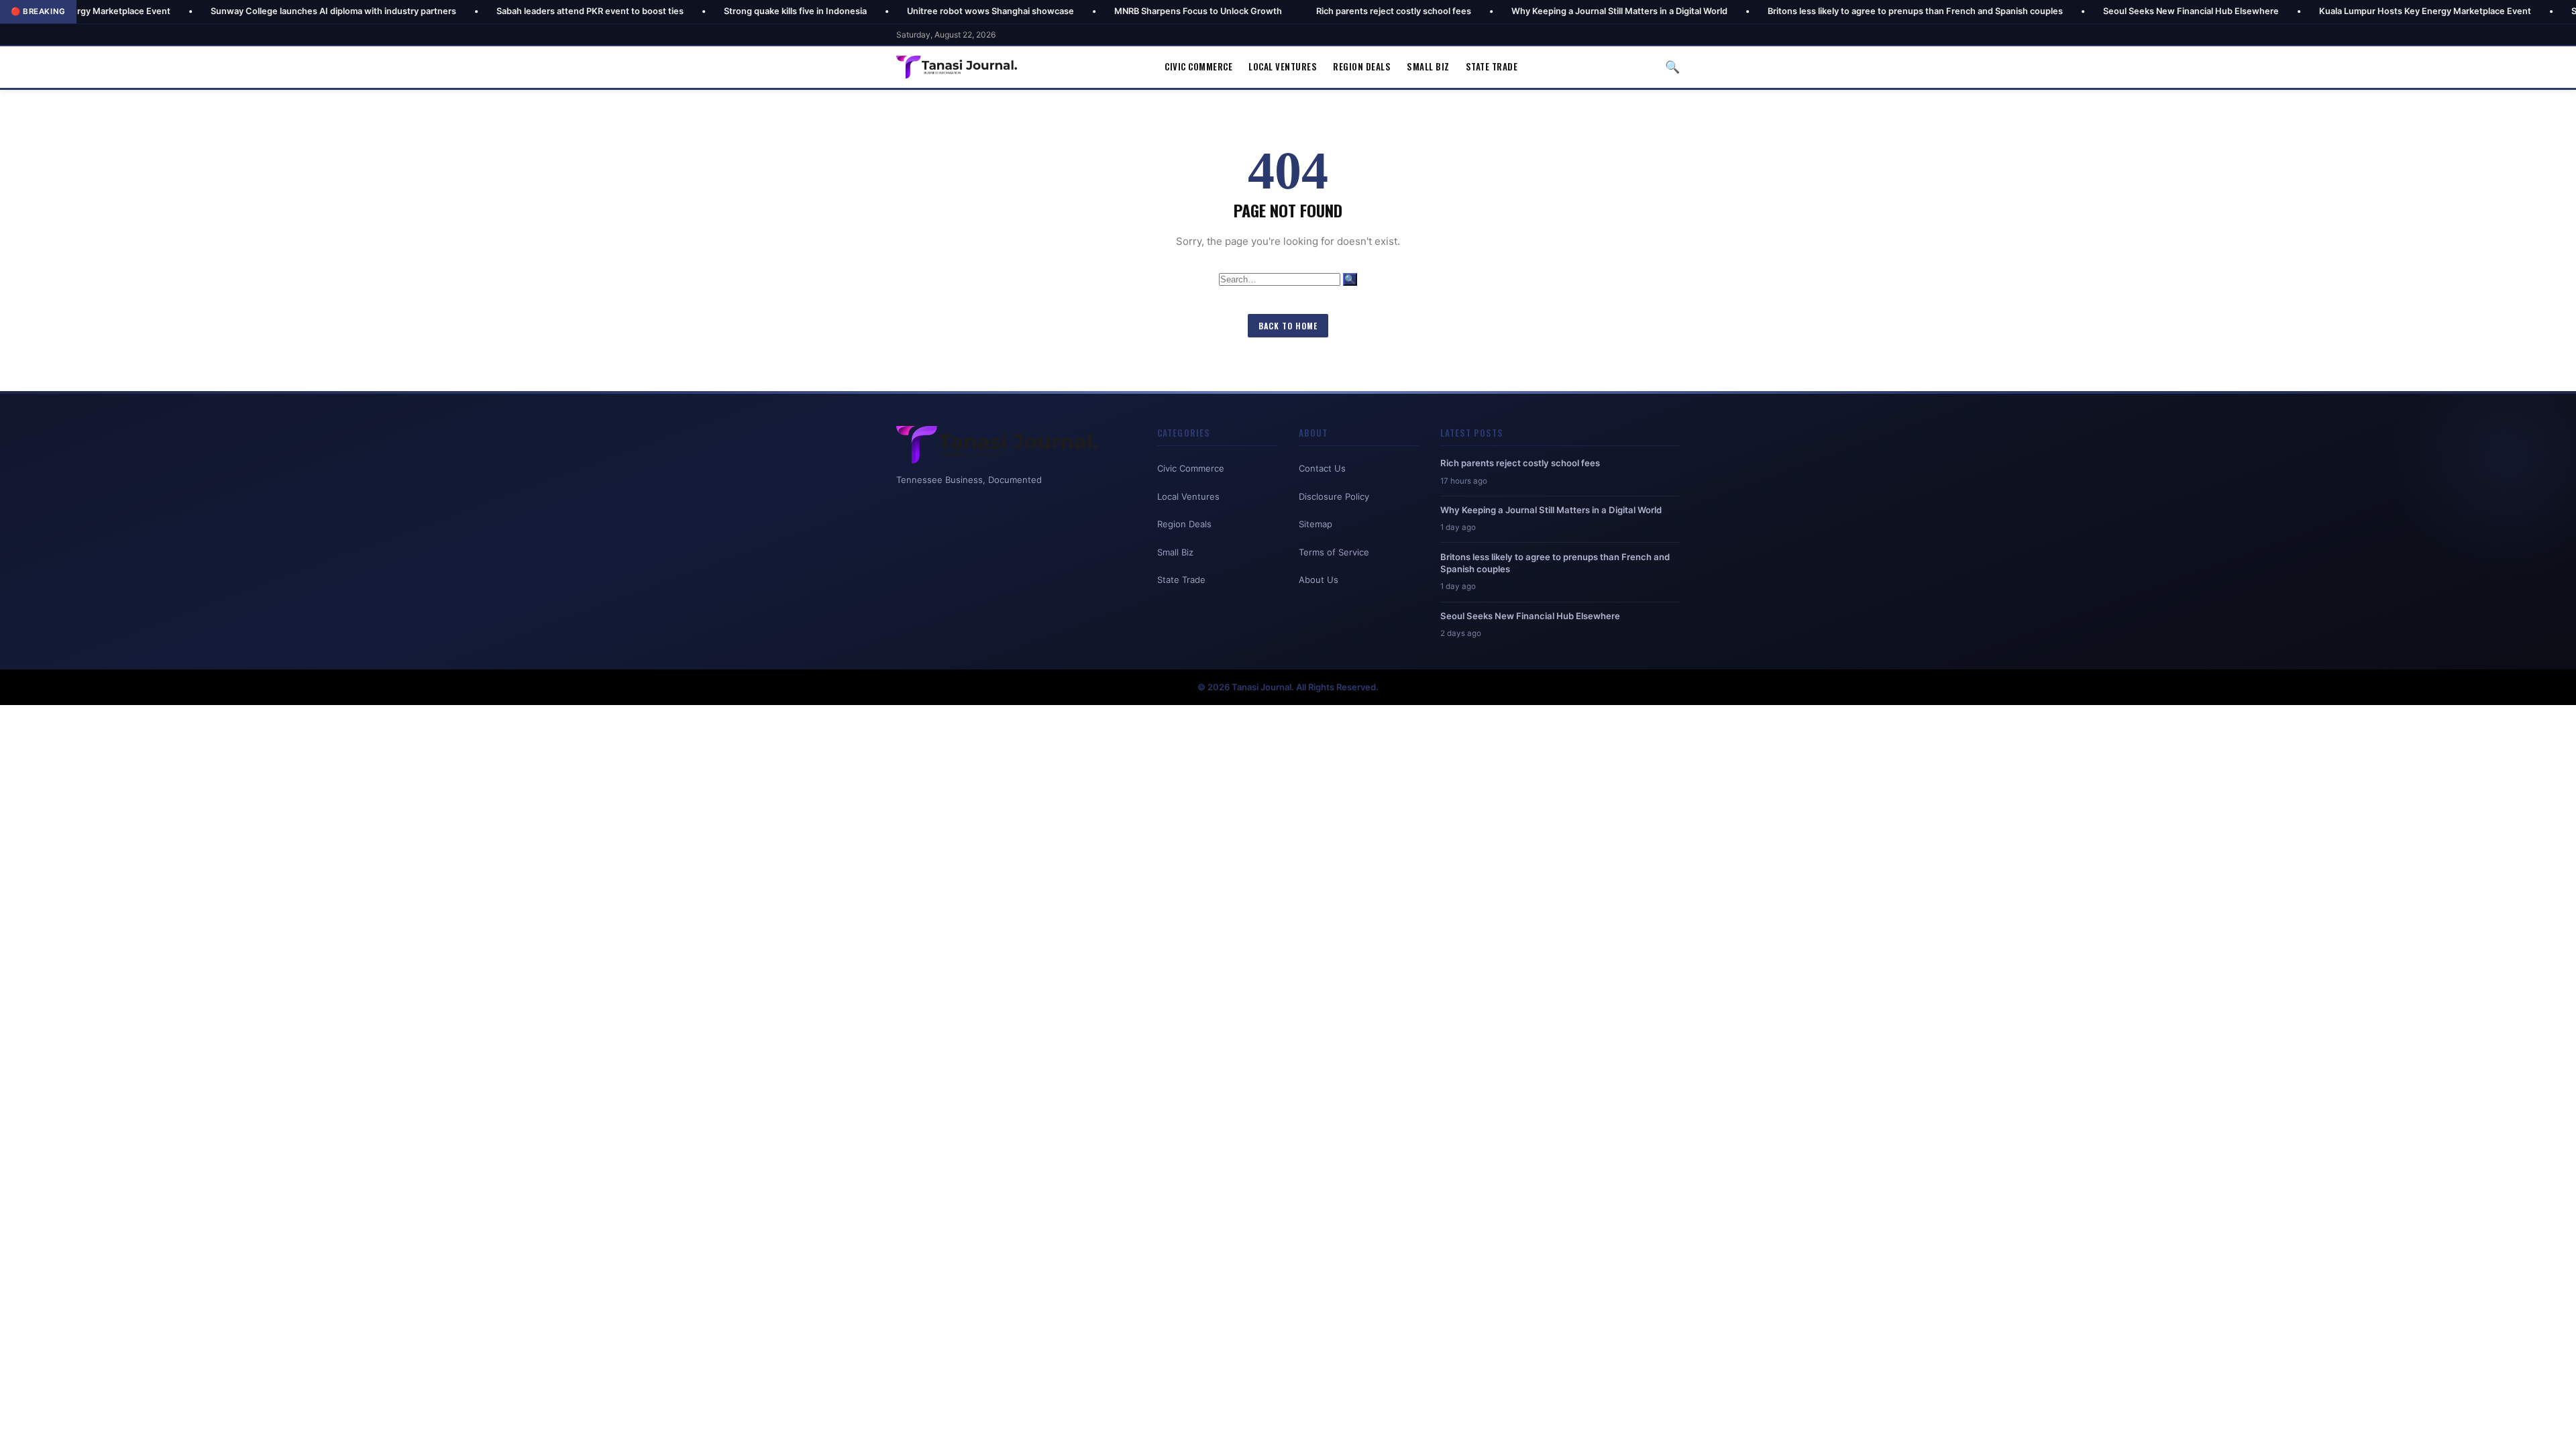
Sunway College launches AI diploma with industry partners (227, 11)
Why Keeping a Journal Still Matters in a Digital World (1513, 11)
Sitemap (1316, 524)
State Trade (1492, 66)
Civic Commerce (1198, 66)
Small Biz (1428, 66)
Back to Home (1288, 326)
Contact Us (1322, 468)
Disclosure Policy (1334, 496)
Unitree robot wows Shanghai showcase (884, 11)
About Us (1319, 580)
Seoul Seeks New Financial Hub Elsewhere (2085, 11)
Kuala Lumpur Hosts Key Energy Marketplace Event (2319, 11)
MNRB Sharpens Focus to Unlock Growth (1092, 11)
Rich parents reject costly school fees (1288, 11)
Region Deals (1362, 66)
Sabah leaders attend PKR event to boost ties (484, 11)
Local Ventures (1283, 66)
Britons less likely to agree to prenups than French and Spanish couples (1809, 11)
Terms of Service (1334, 552)
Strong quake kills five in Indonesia (689, 11)
